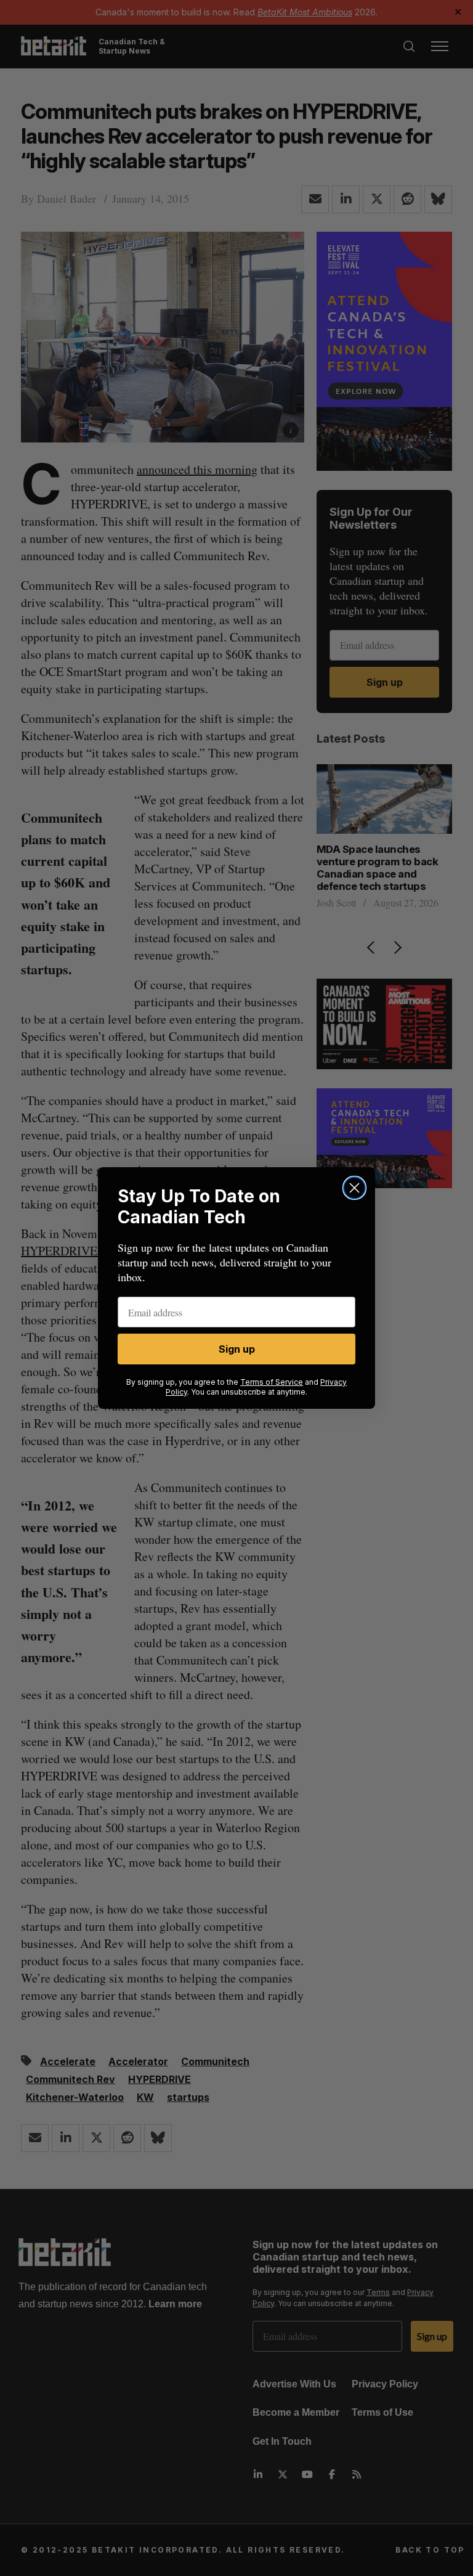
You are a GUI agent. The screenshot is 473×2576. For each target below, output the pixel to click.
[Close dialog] (354, 1188)
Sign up (237, 1349)
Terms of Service (272, 1382)
